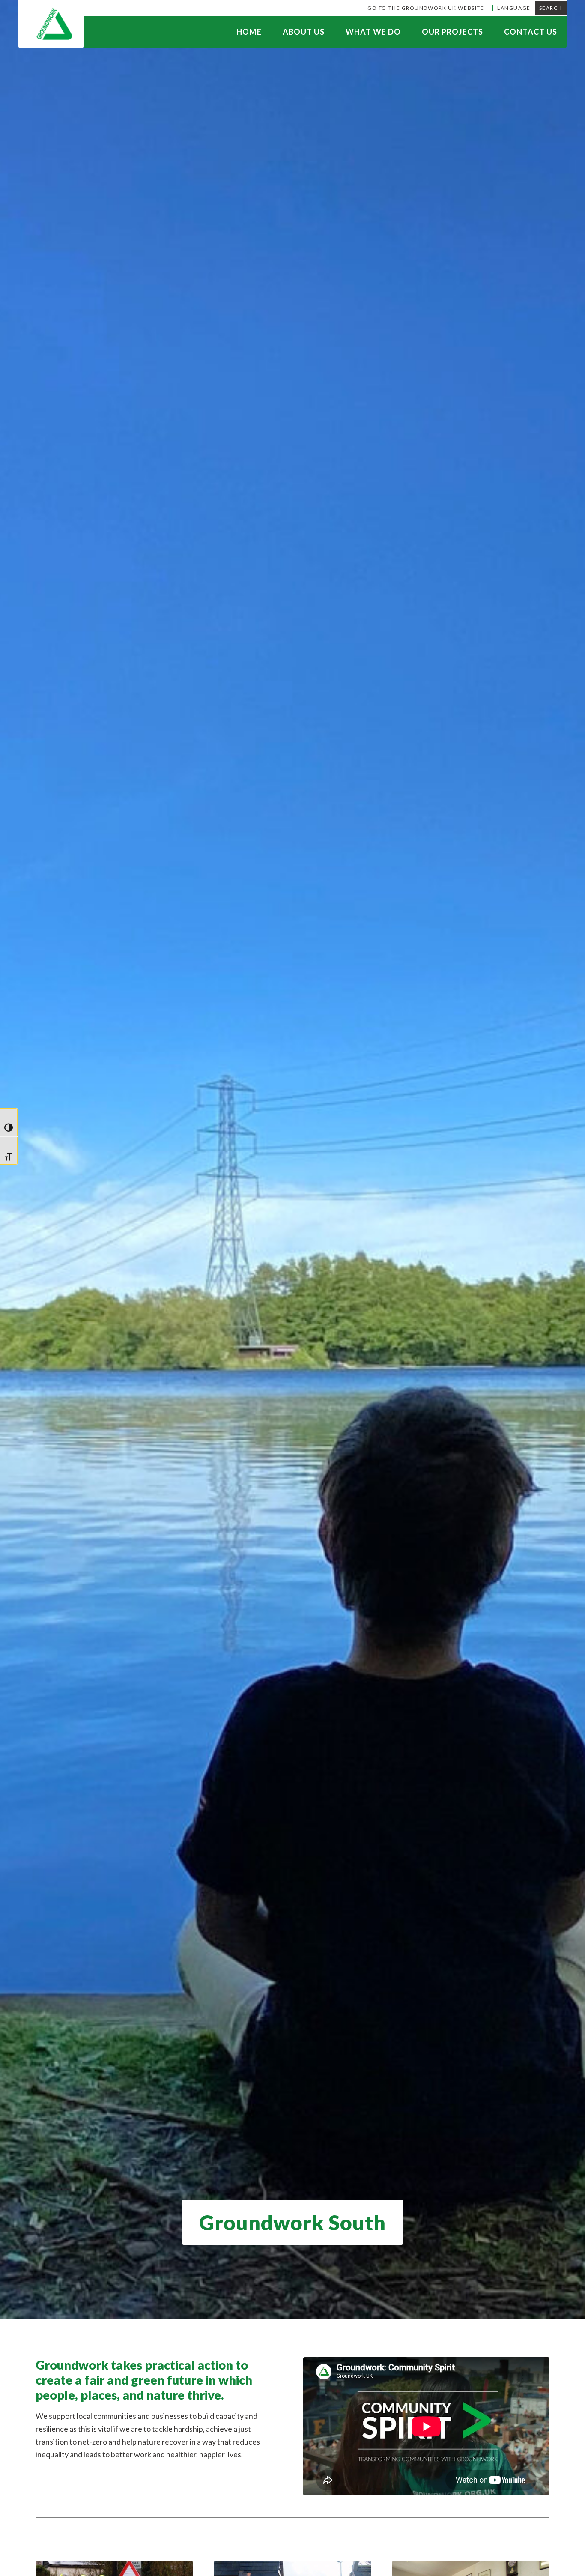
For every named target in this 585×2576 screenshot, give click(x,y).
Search (551, 8)
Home (249, 32)
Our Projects (452, 32)
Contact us (531, 32)
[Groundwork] (51, 24)
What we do (373, 32)
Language (514, 8)
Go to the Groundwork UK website (426, 8)
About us (304, 32)
